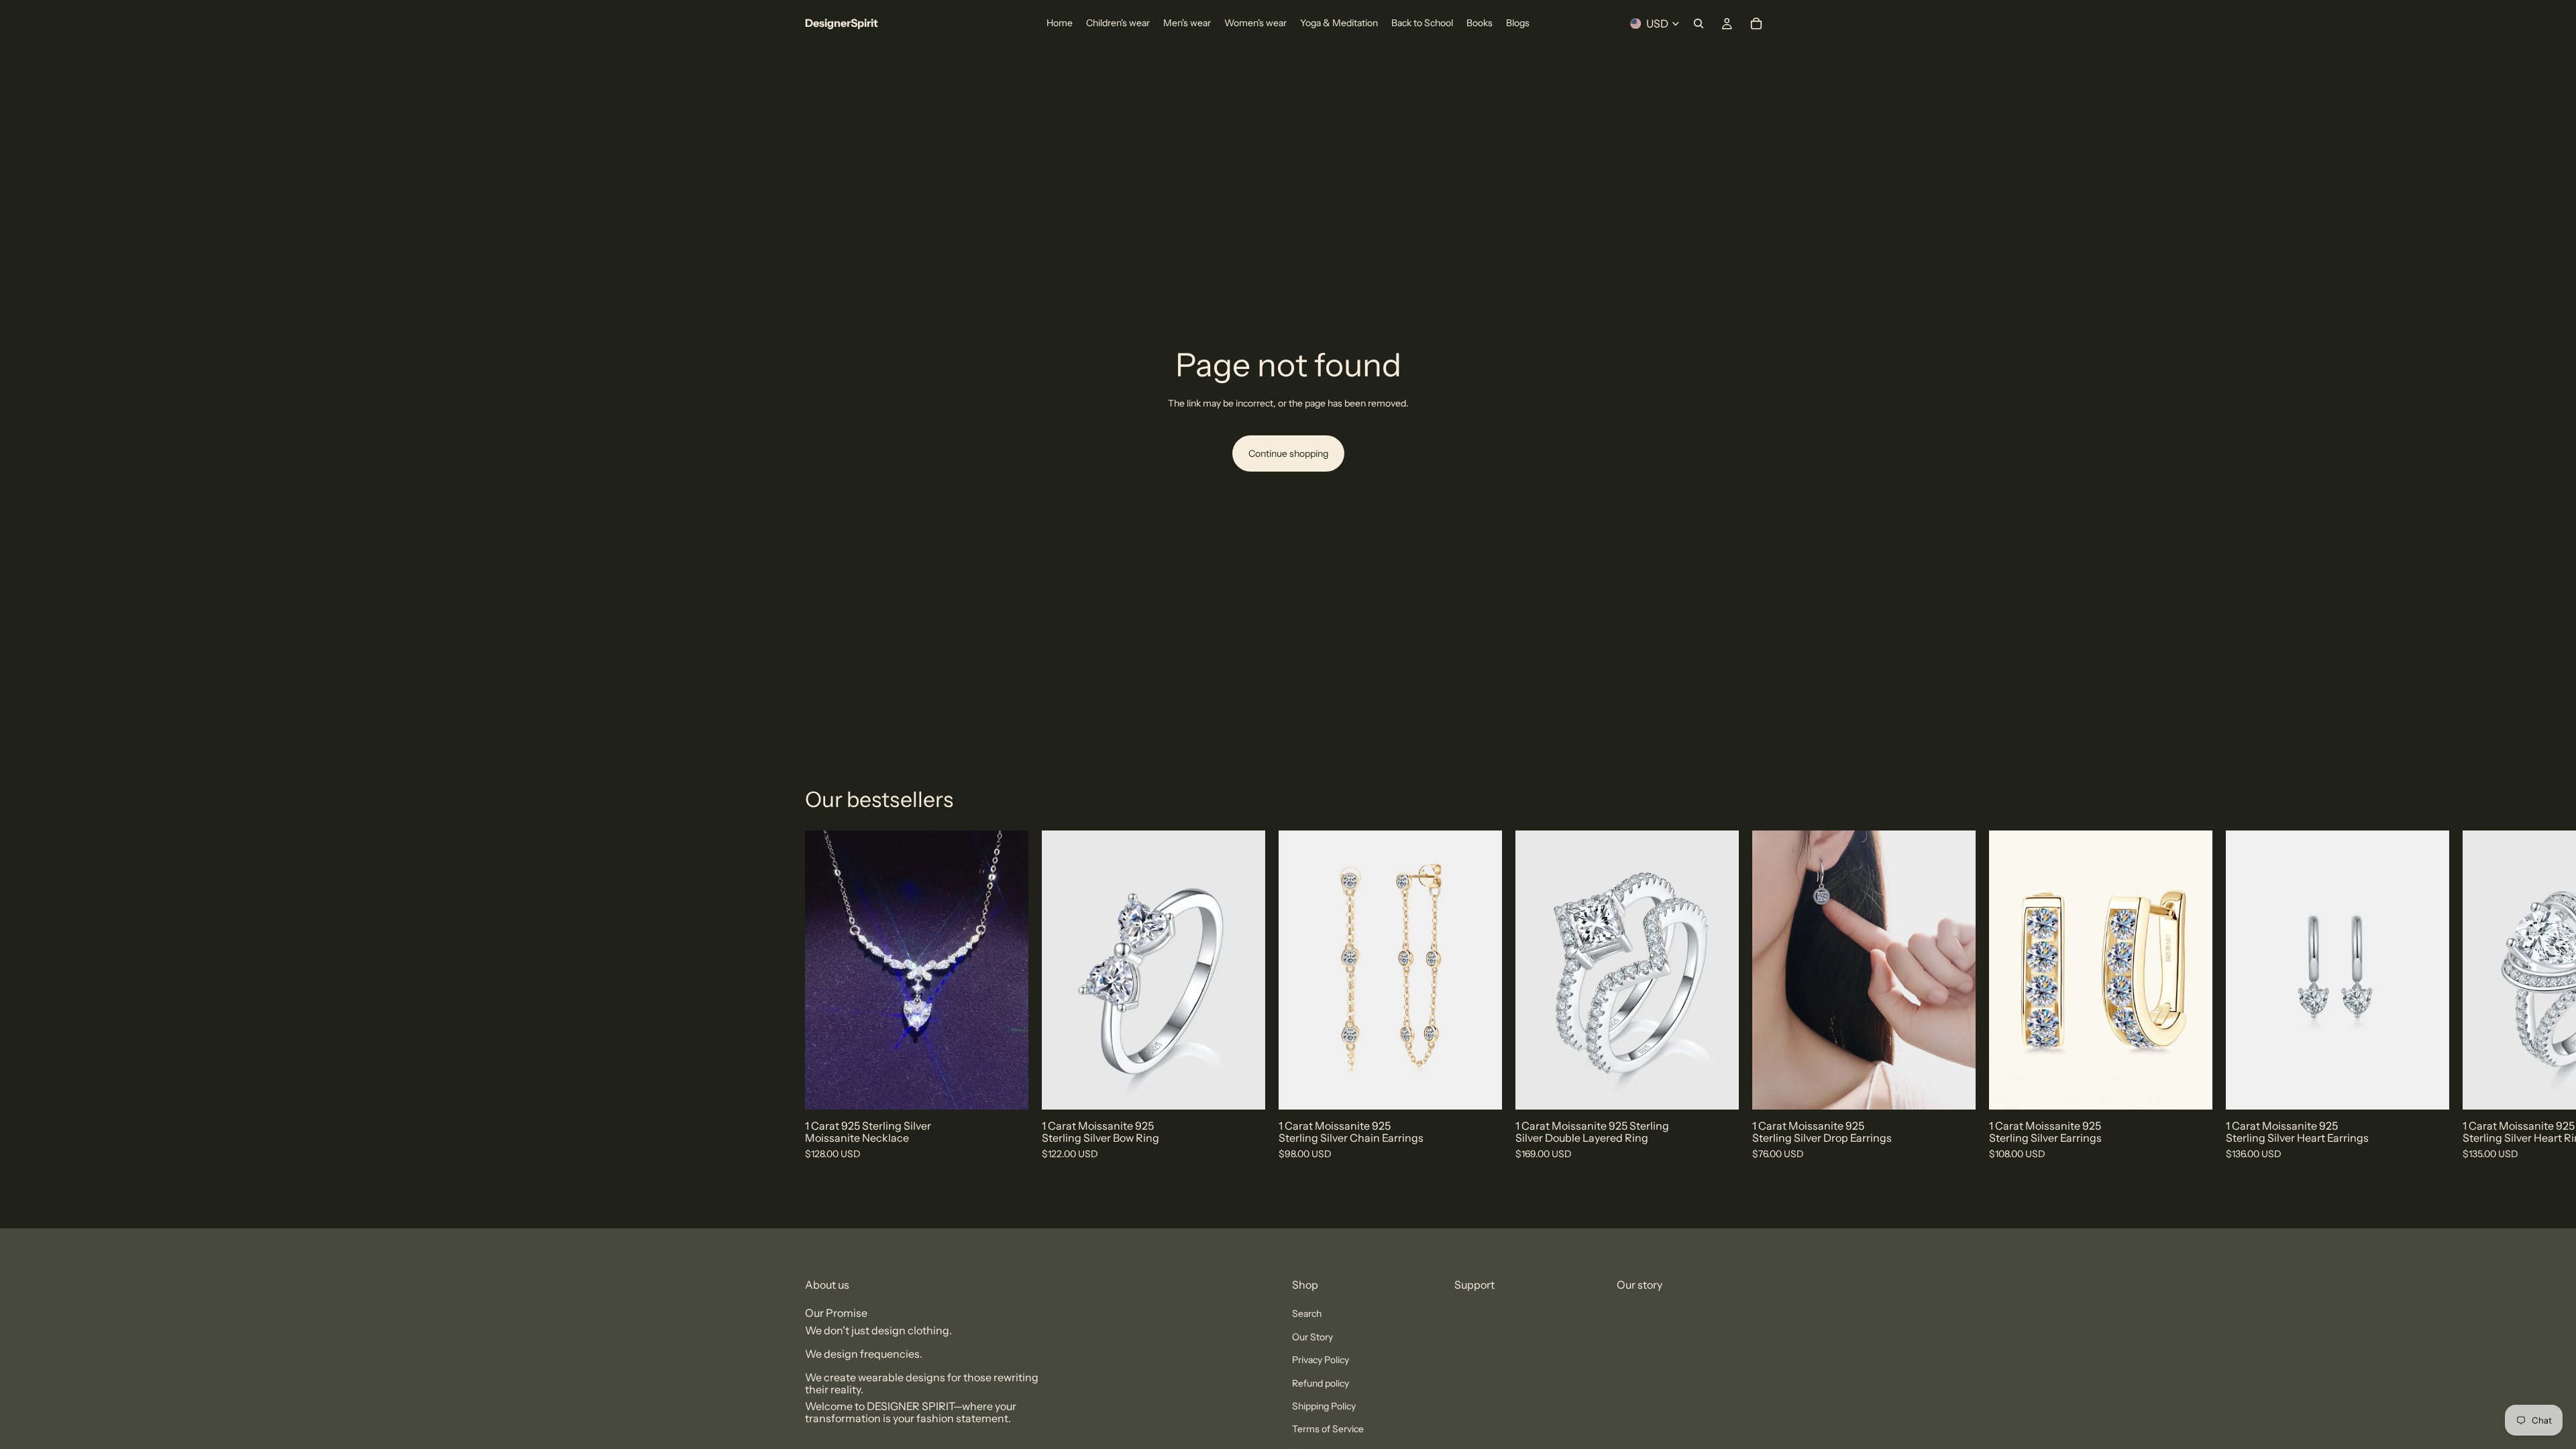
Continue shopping (1288, 453)
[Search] (1699, 23)
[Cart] (1756, 23)
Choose (1256, 1089)
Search (1307, 1313)
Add (1019, 1089)
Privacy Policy (1321, 1360)
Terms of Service (1328, 1429)
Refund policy (1321, 1383)
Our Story (1312, 1337)
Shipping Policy (1324, 1406)
